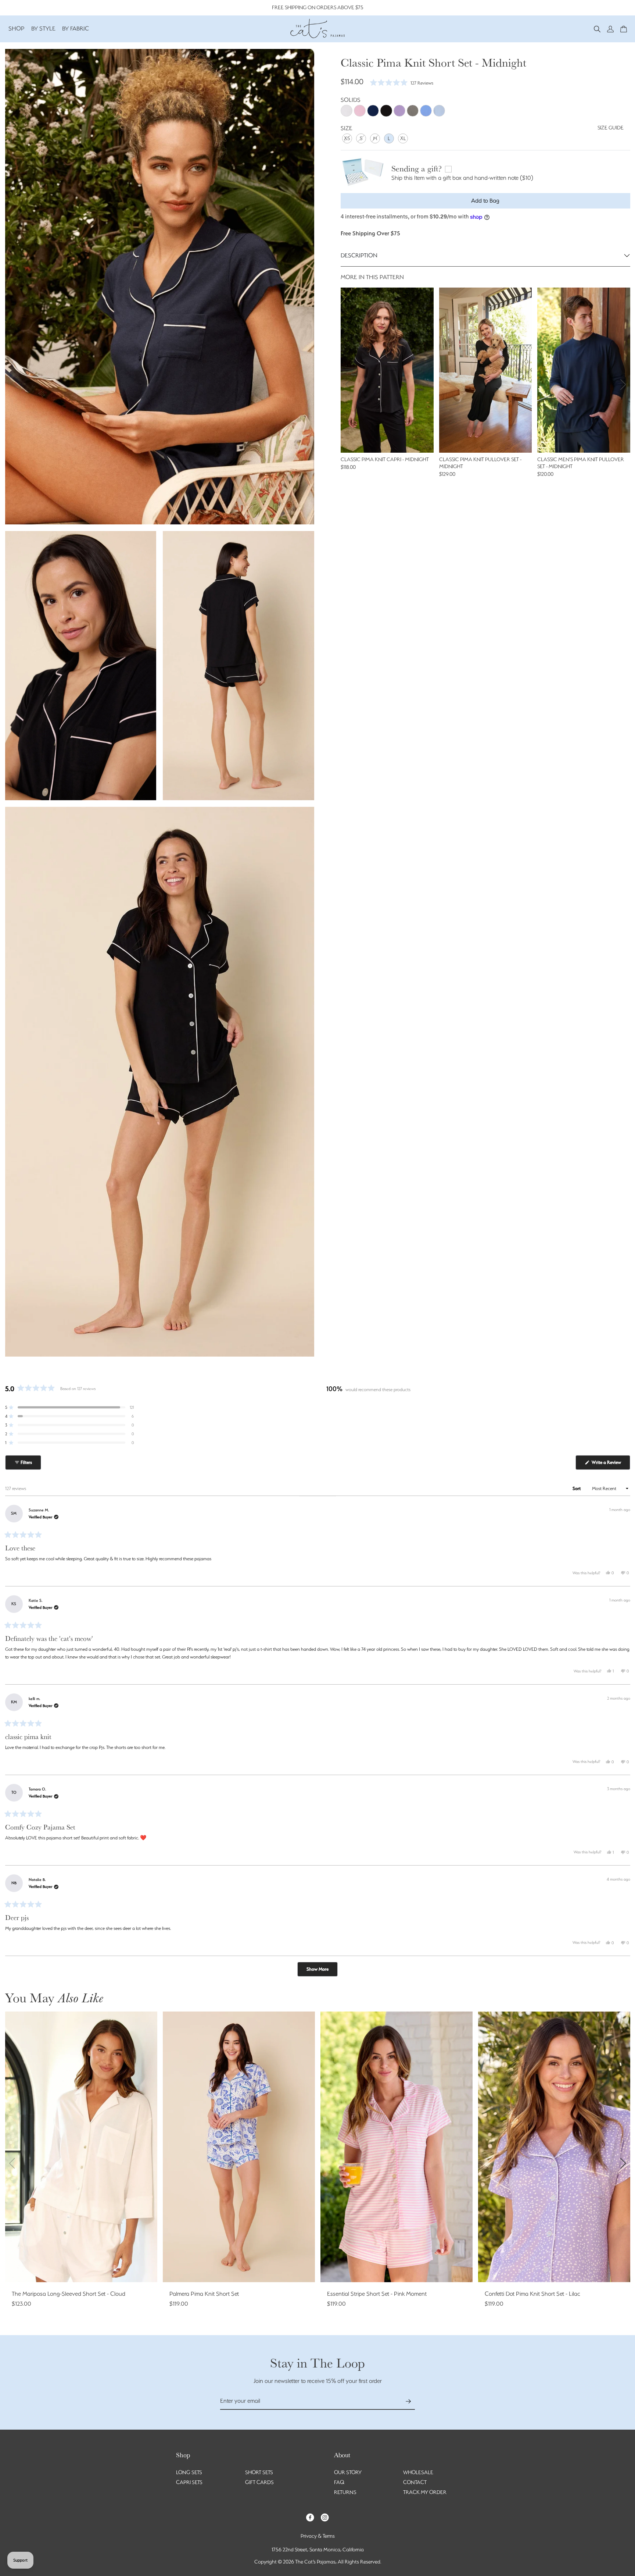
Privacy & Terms (318, 2536)
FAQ (339, 2482)
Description (359, 255)
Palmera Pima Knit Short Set (204, 2294)
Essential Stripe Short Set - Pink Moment (377, 2294)
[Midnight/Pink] (386, 111)
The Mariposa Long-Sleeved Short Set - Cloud (69, 2294)
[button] (597, 28)
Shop (17, 28)
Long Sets (189, 2472)
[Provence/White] (426, 111)
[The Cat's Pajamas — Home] (317, 28)
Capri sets (189, 2482)
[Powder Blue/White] (439, 111)
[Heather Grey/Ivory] (413, 111)
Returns (345, 2492)
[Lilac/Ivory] (399, 111)
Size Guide (611, 128)
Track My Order (425, 2492)
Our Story (348, 2472)
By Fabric (76, 28)
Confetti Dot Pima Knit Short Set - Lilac (532, 2294)
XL (403, 138)
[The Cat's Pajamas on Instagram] (325, 2517)
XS (347, 138)
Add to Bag (485, 201)
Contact (415, 2482)
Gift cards (259, 2482)
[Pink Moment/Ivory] (360, 111)
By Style (43, 28)
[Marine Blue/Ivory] (373, 111)
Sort (577, 1488)
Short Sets (259, 2472)
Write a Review (610, 1465)
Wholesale (418, 2472)
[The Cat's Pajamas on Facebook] (310, 2517)
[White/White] (347, 111)
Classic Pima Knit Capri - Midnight (385, 459)
